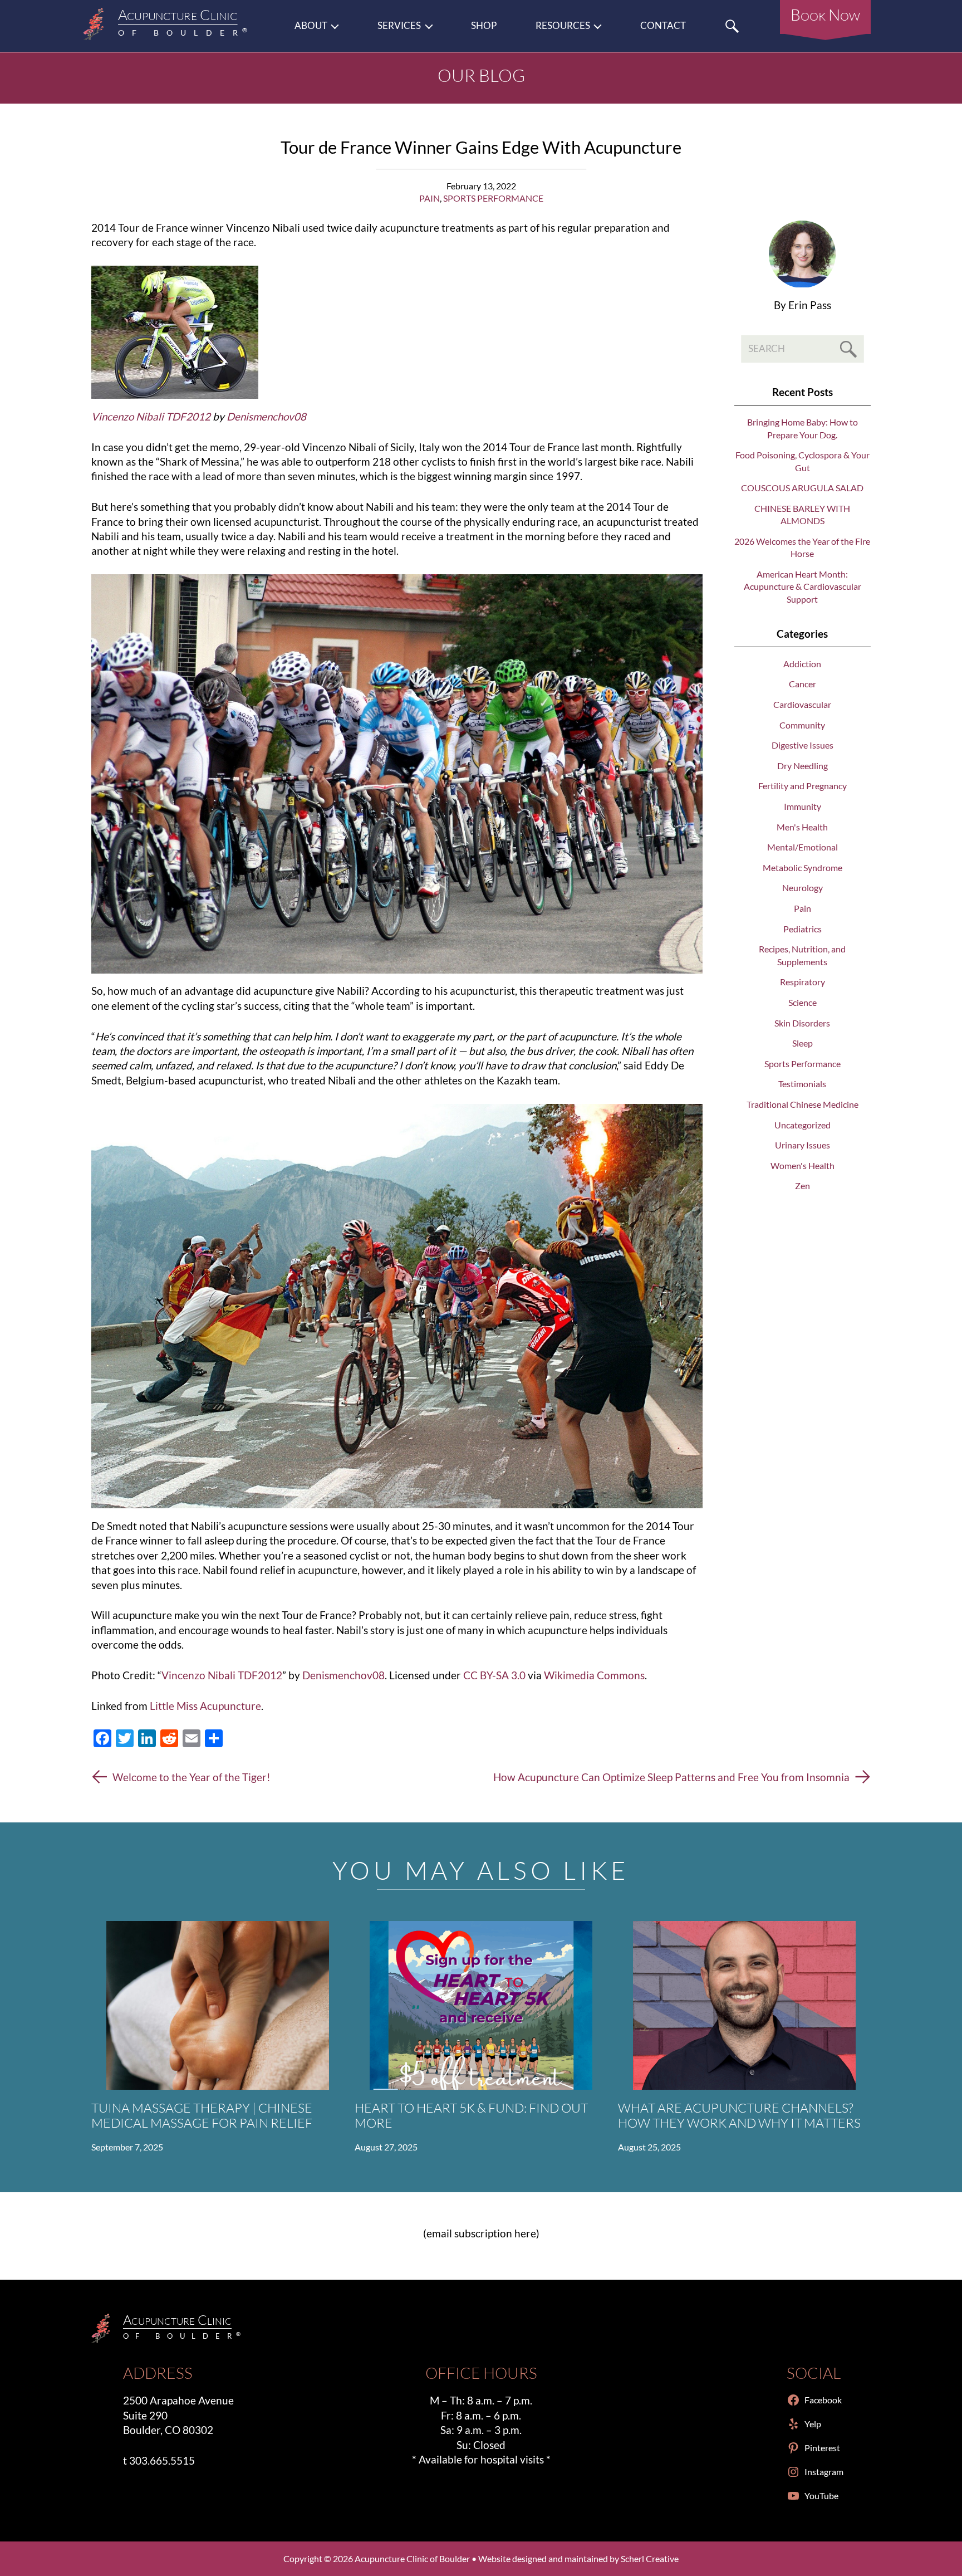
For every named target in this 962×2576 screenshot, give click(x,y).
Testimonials (802, 1084)
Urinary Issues (803, 1145)
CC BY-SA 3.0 (494, 1675)
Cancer (803, 684)
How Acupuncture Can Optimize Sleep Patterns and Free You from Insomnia (671, 1777)
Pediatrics (803, 929)
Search (732, 26)
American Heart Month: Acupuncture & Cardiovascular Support (803, 586)
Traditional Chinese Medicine (803, 1104)
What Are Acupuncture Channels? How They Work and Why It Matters (739, 2115)
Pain (430, 198)
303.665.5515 (162, 2460)
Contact (663, 26)
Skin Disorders (802, 1023)
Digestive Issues (803, 745)
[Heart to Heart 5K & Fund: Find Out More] (481, 2005)
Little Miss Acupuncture (205, 1706)
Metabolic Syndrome (803, 867)
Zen (803, 1186)
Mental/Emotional (803, 847)
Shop (484, 26)
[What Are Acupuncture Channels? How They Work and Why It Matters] (744, 2005)
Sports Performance (493, 198)
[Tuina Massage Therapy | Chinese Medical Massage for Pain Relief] (218, 2005)
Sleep (803, 1043)
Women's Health (803, 1165)
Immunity (803, 806)
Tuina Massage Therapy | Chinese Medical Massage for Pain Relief (202, 2115)
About (311, 26)
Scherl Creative (650, 2558)
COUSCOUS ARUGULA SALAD (802, 488)
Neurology (803, 888)
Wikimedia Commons (594, 1675)
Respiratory (803, 982)
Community (802, 725)
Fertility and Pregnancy (803, 786)
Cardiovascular (802, 704)
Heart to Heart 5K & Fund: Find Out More (471, 2115)
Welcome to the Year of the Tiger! (192, 1777)
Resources (563, 26)
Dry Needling (803, 766)
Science (803, 1002)
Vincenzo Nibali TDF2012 (222, 1675)
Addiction (802, 664)
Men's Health (802, 827)
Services (399, 26)
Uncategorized (803, 1125)
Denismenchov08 (343, 1675)
